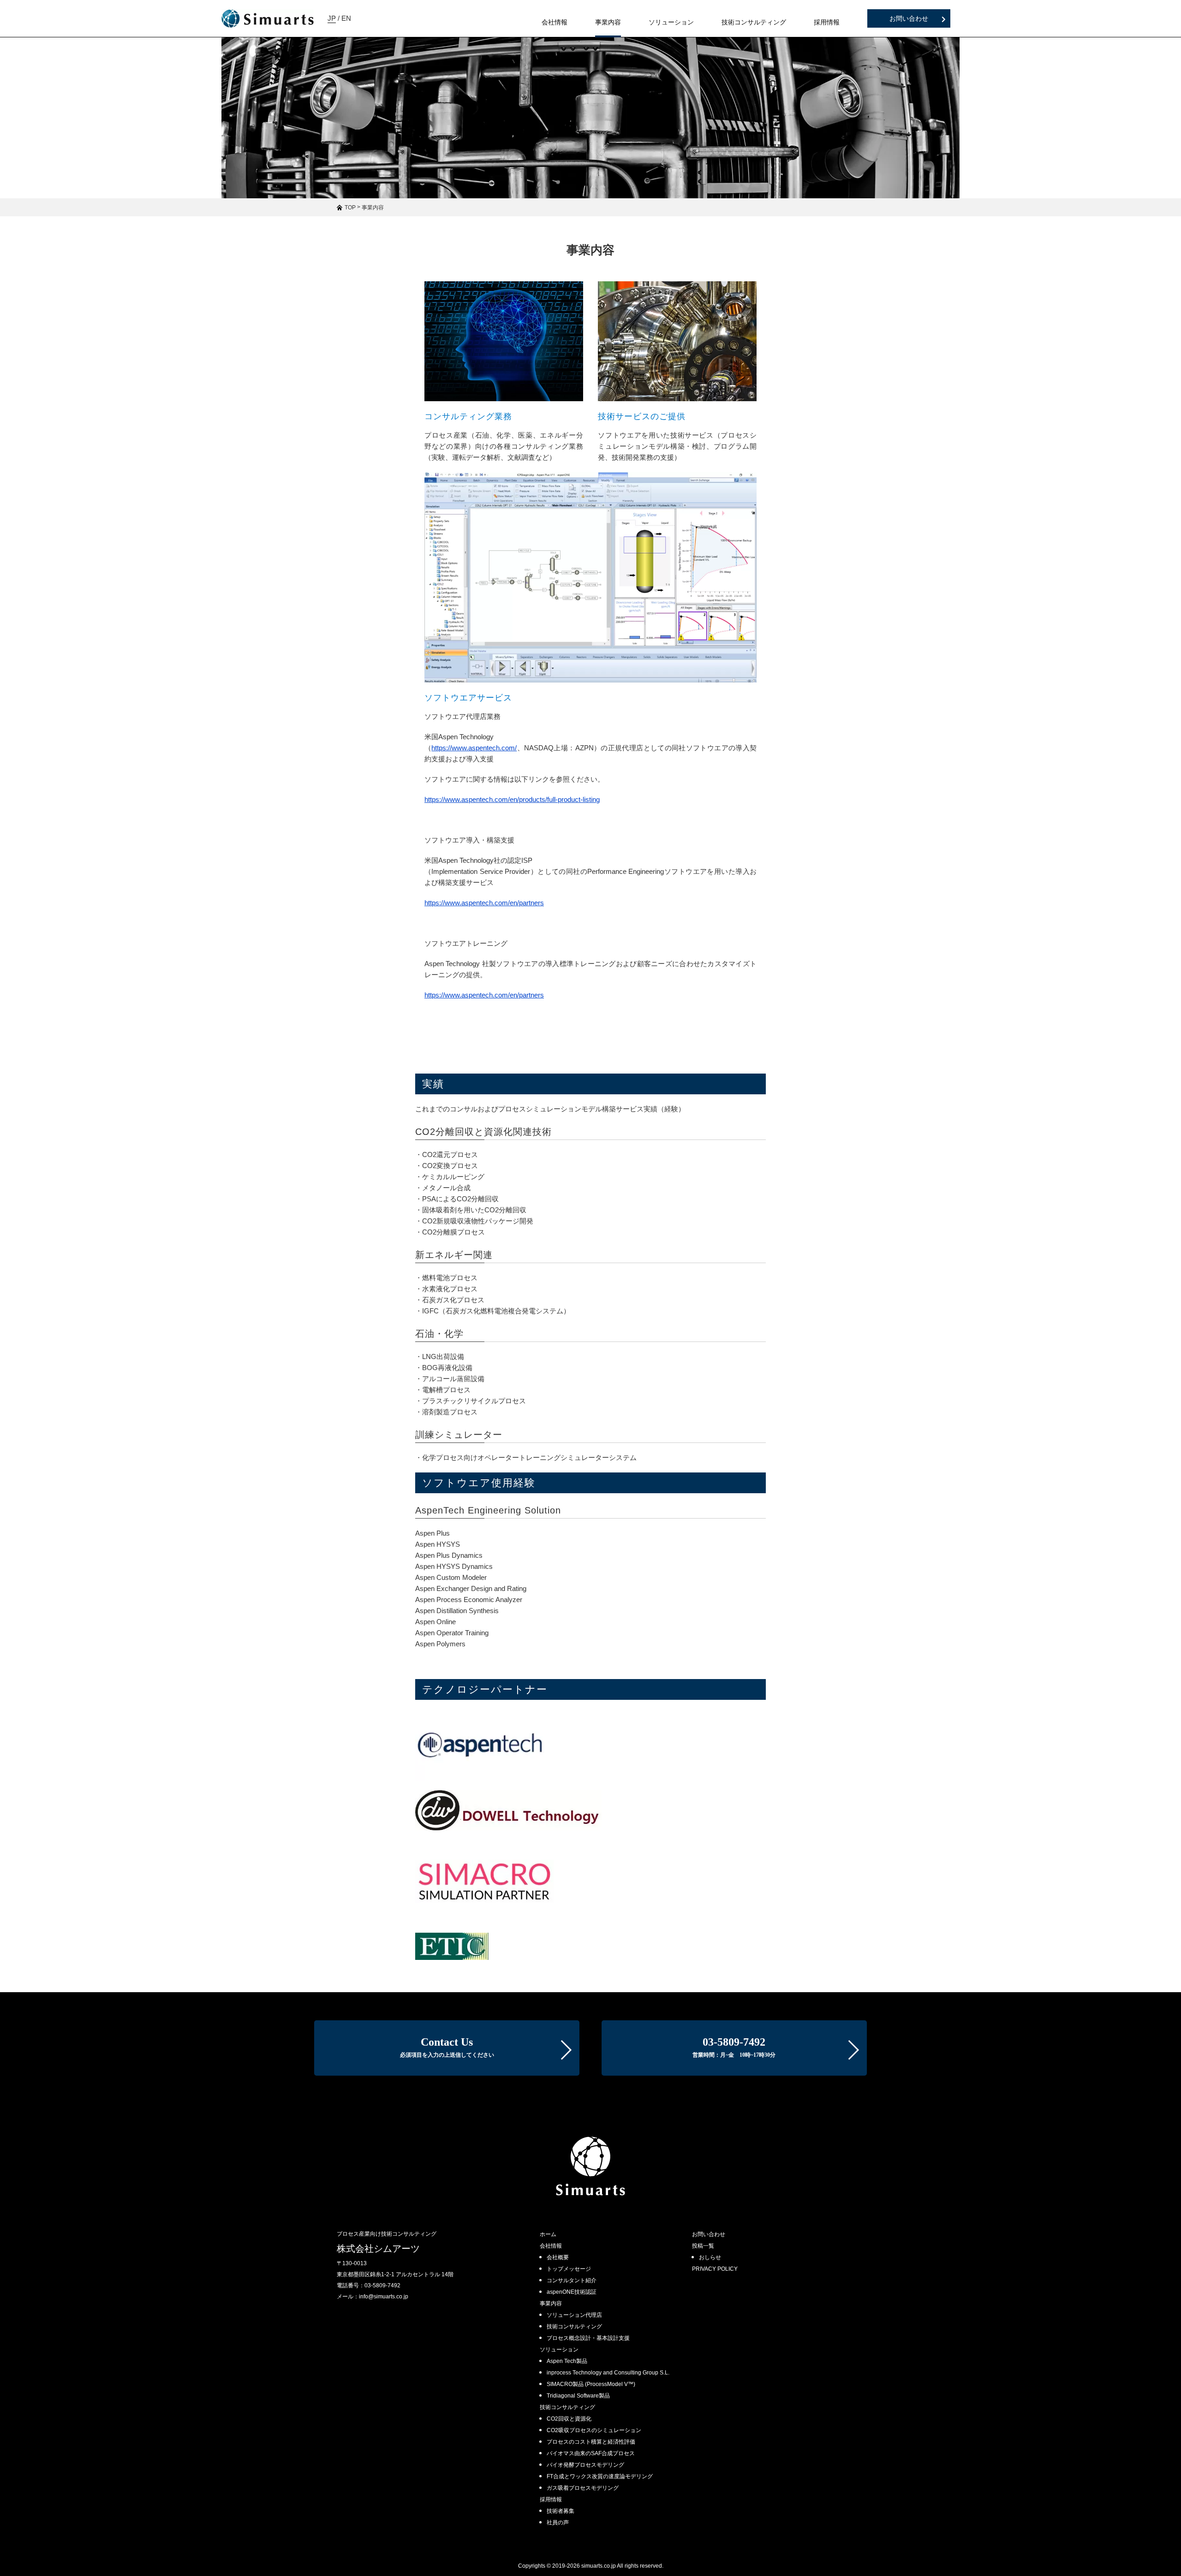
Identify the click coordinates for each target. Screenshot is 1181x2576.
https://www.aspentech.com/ (474, 748)
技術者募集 (561, 2511)
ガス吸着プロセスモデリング (583, 2488)
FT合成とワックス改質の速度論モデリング (600, 2476)
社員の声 (558, 2523)
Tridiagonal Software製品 (578, 2396)
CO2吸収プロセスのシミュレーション (594, 2430)
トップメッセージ (569, 2269)
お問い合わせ (909, 18)
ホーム (548, 2234)
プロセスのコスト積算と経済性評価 (591, 2442)
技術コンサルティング (574, 2327)
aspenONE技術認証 (572, 2292)
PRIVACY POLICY (715, 2269)
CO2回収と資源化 (569, 2419)
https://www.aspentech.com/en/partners (484, 903)
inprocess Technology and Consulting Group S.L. (608, 2373)
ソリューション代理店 (574, 2315)
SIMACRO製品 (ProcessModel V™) (591, 2384)
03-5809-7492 (734, 2047)
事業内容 (551, 2303)
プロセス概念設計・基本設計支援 (588, 2338)
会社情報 (551, 2246)
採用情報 (551, 2499)
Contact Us (447, 2047)
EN (346, 18)
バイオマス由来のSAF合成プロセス (591, 2453)
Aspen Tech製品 (567, 2361)
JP (332, 18)
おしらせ (710, 2257)
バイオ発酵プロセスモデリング (585, 2465)
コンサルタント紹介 (572, 2280)
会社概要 (558, 2257)
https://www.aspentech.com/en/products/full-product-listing (512, 799)
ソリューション (559, 2350)
